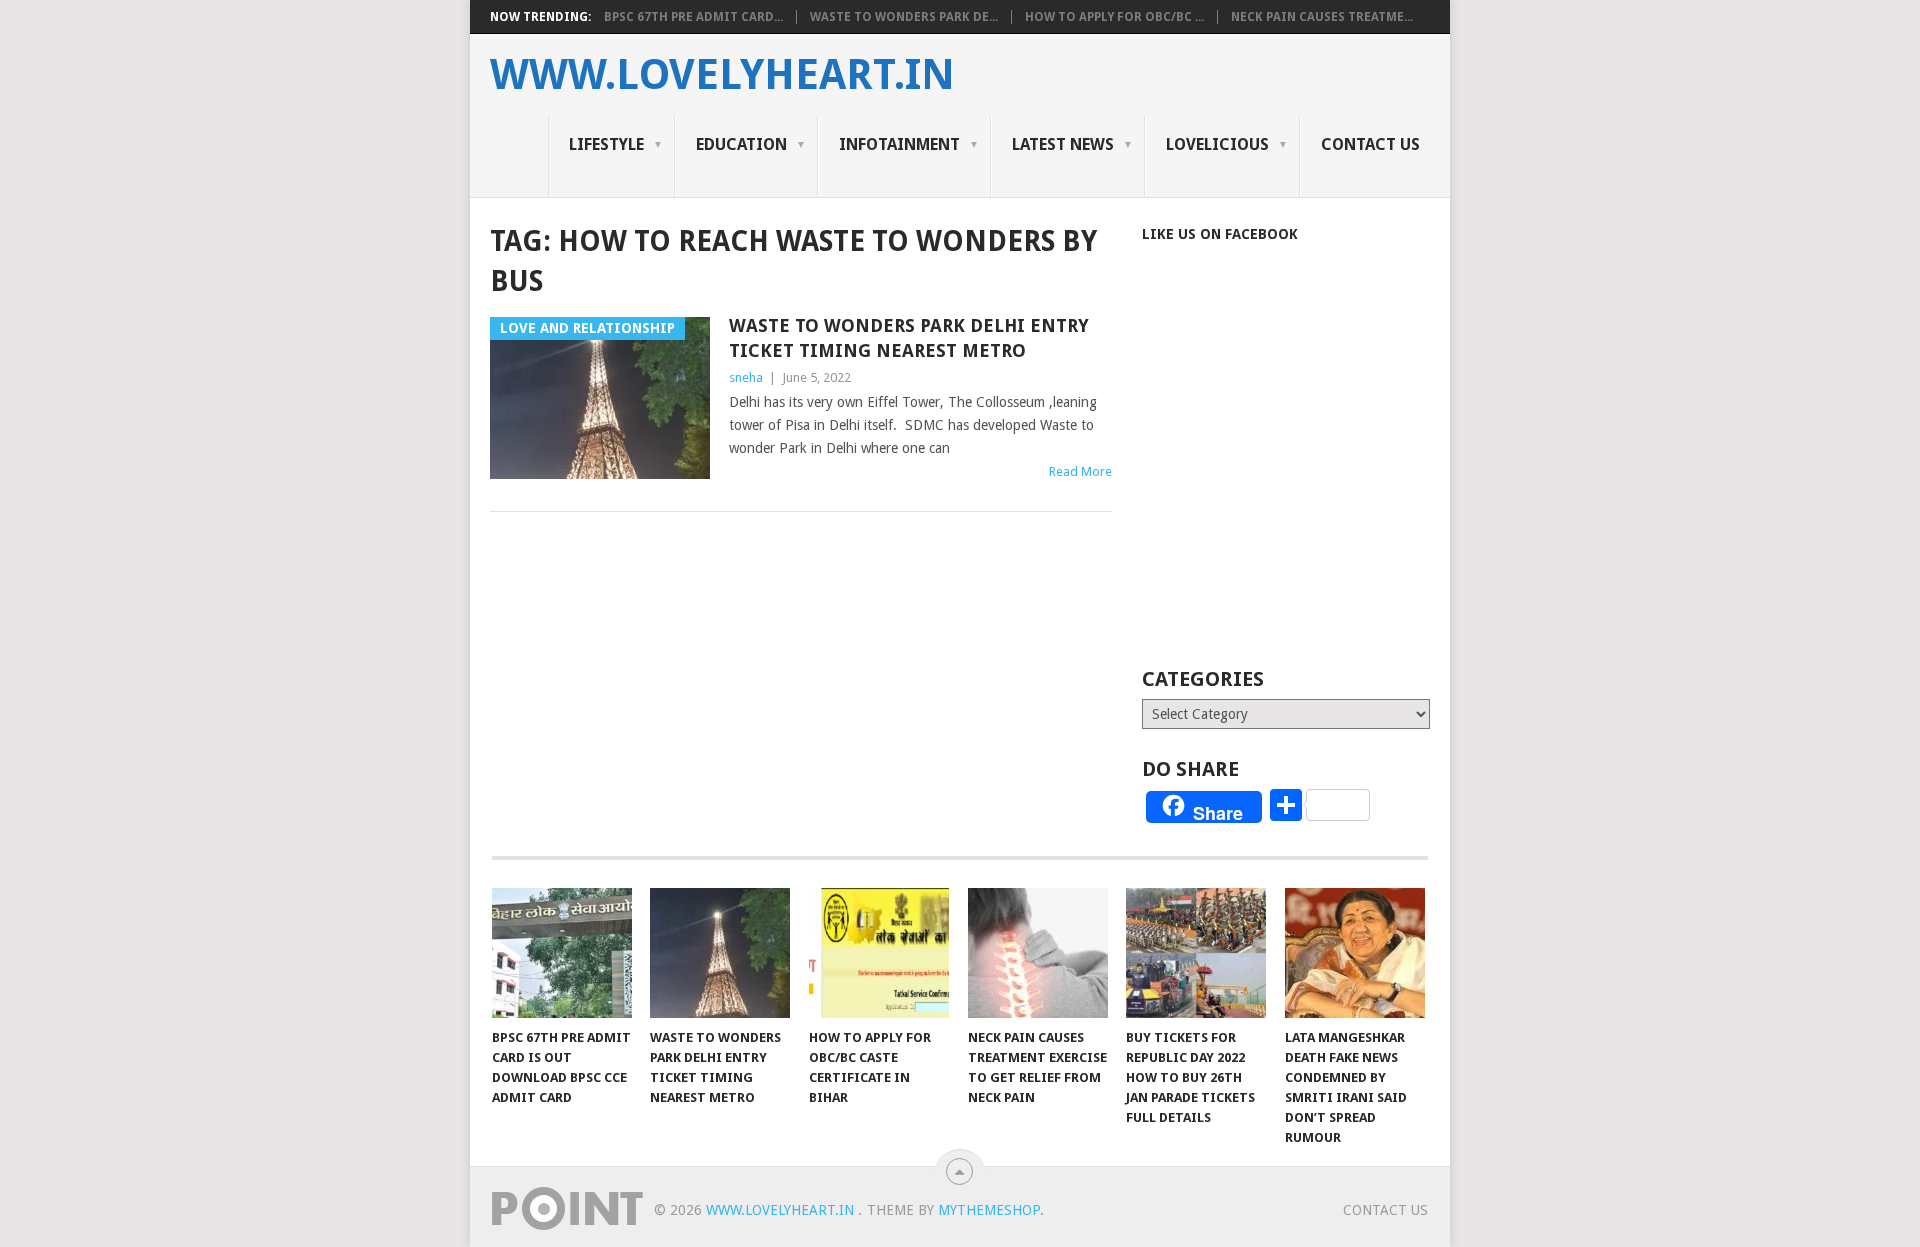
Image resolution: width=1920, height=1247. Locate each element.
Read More (1080, 471)
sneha (746, 377)
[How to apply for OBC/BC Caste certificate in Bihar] (879, 953)
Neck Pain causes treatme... (1322, 17)
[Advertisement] (1310, 482)
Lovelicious (1217, 144)
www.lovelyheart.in (722, 75)
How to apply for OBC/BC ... (1114, 17)
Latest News (1063, 144)
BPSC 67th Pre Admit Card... (693, 17)
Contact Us (1370, 144)
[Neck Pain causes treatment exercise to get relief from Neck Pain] (1038, 953)
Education (741, 144)
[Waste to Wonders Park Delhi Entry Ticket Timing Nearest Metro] (720, 953)
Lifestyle (606, 144)
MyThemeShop (989, 1210)
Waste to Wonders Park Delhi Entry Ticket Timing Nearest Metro (909, 338)
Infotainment (899, 144)
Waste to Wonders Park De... (904, 17)
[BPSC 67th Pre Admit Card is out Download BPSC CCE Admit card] (562, 953)
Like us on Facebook (1220, 234)
